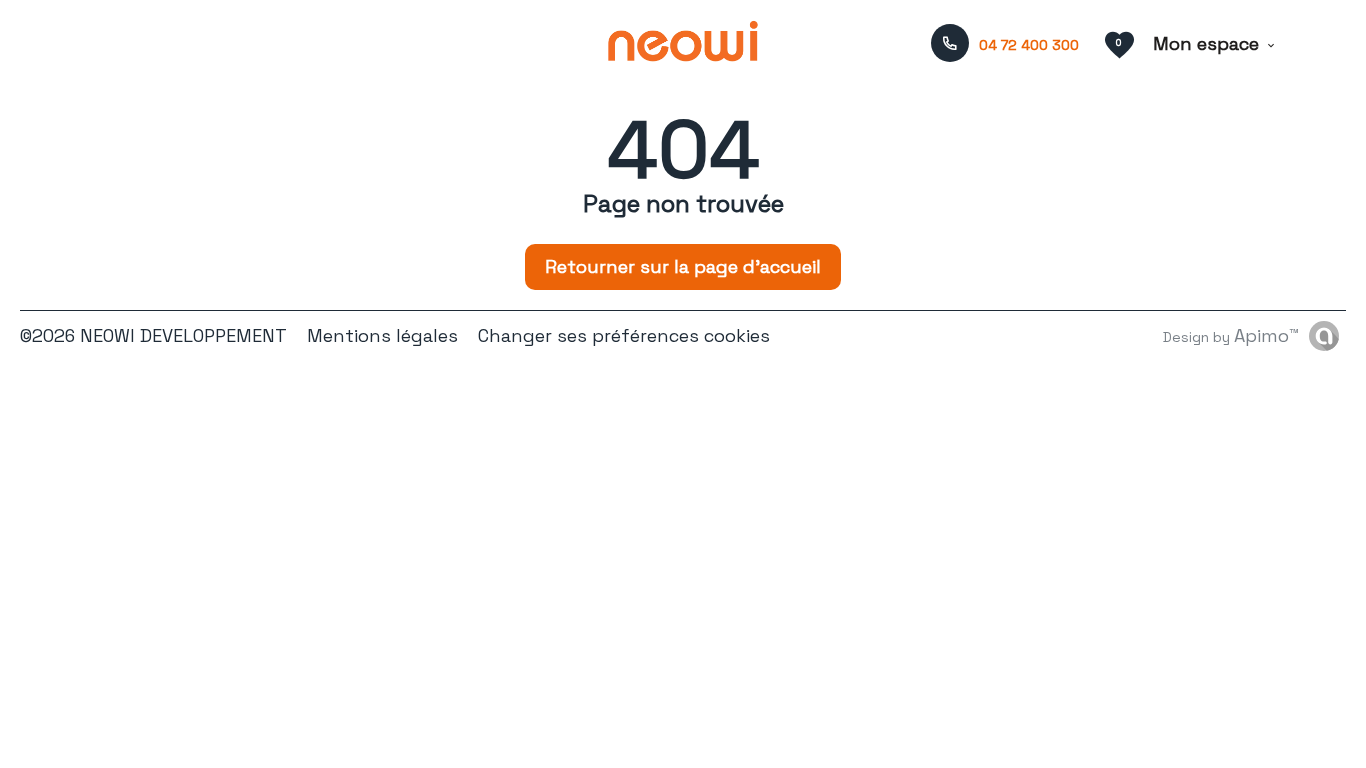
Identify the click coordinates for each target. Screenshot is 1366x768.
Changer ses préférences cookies (624, 335)
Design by (1231, 335)
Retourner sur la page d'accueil (683, 266)
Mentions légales (382, 335)
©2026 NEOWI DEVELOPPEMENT (153, 335)
